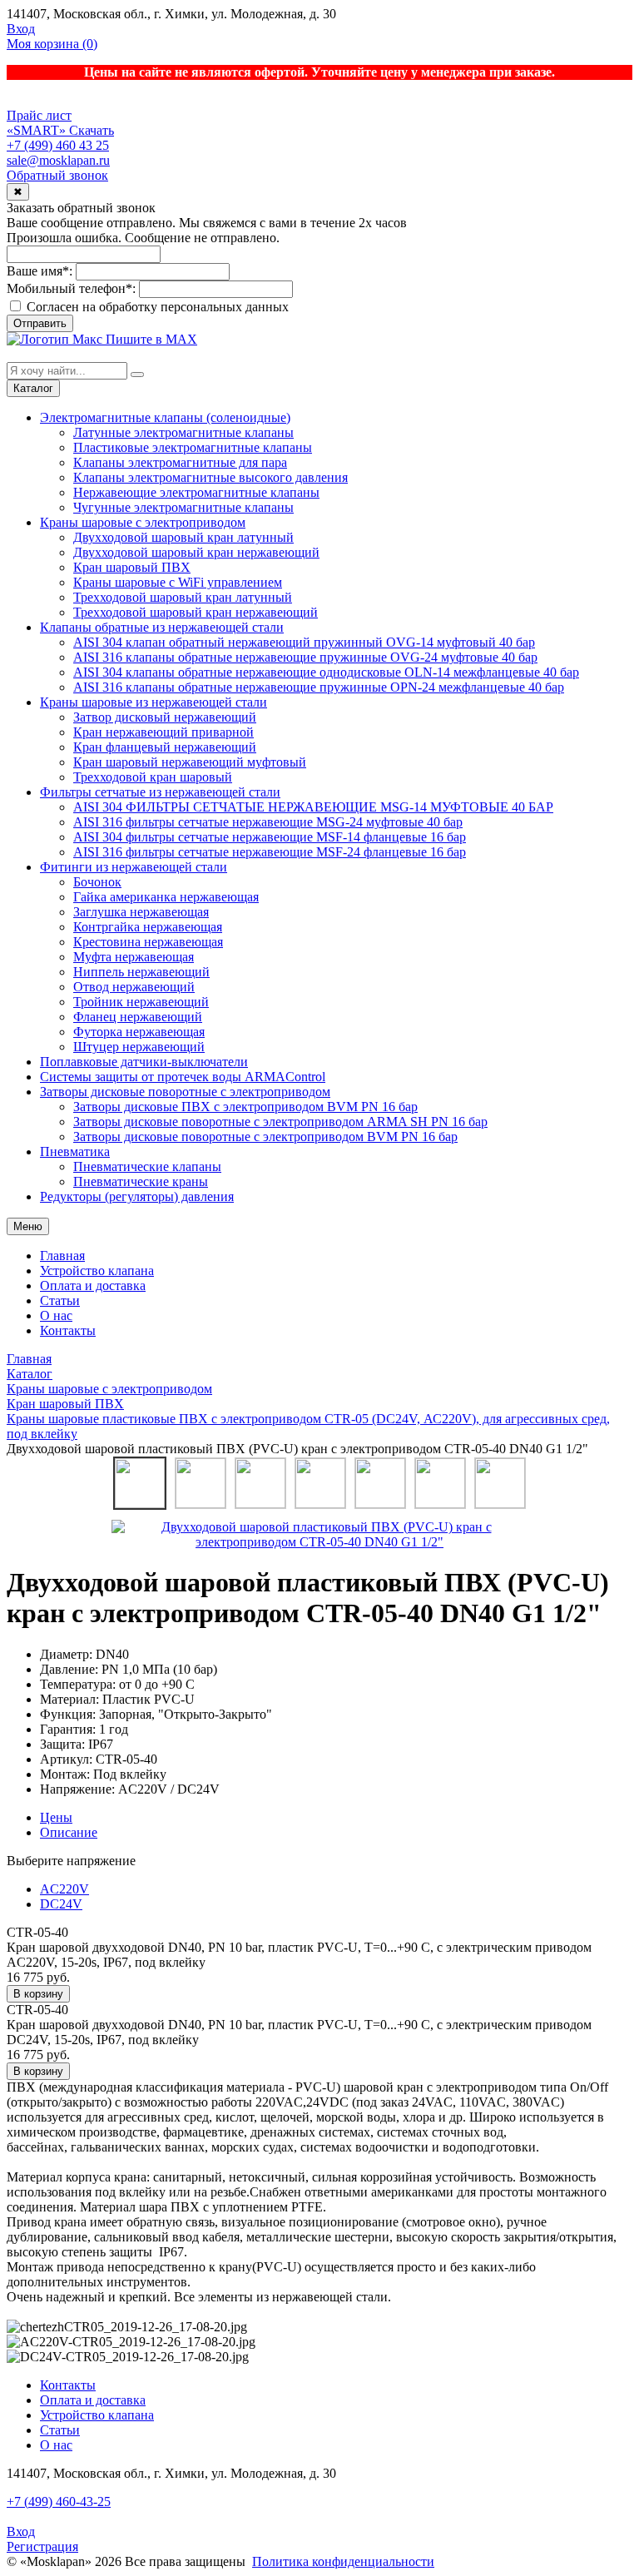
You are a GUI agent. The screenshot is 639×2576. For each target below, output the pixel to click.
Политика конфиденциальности (343, 2561)
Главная (62, 1256)
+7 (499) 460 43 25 (58, 145)
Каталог (33, 388)
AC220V (64, 1889)
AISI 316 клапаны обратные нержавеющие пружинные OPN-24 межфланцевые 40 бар (319, 687)
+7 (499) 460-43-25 (59, 2502)
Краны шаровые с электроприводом (143, 522)
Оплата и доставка (93, 1286)
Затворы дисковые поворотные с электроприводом (185, 1092)
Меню (28, 1226)
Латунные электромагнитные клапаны (183, 432)
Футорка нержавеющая (139, 1032)
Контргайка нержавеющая (148, 927)
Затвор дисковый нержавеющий (165, 717)
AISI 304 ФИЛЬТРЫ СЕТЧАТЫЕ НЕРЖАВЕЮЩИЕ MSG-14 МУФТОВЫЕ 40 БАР (313, 807)
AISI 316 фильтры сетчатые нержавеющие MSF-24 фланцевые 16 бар (270, 852)
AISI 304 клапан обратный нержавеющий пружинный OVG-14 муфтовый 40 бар (304, 642)
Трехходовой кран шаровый (153, 777)
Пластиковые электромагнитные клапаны (193, 447)
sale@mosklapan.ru (58, 160)
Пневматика (75, 1152)
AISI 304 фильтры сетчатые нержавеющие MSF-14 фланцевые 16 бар (270, 837)
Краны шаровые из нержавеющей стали (154, 702)
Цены (56, 1817)
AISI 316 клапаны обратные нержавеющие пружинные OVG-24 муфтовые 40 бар (305, 657)
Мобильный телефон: (71, 288)
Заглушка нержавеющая (141, 912)
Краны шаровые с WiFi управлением (178, 582)
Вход (21, 29)
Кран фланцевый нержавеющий (165, 747)
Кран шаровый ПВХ (132, 567)
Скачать (92, 130)
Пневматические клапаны (147, 1166)
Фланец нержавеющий (138, 1017)
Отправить (40, 323)
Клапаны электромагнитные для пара (180, 462)
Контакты (68, 1330)
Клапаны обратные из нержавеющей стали (162, 627)
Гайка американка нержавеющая (166, 897)
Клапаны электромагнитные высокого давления (211, 477)
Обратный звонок (57, 175)
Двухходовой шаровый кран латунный (183, 537)
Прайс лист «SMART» (39, 123)
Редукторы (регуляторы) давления (137, 1196)
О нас (56, 1315)
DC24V (61, 1904)
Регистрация (42, 2546)
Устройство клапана (97, 1271)
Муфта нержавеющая (134, 957)
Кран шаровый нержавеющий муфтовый (190, 762)
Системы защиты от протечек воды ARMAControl (183, 1077)
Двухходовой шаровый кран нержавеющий (196, 552)
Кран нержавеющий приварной (163, 732)
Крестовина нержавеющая (148, 942)
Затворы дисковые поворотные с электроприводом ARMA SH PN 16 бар (280, 1122)
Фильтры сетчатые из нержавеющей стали (160, 792)
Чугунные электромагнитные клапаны (183, 507)
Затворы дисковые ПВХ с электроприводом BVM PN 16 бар (245, 1107)
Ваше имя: (40, 271)
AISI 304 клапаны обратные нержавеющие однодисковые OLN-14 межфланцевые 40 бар (326, 672)
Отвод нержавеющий (134, 987)
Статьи (60, 1300)
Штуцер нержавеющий (139, 1047)
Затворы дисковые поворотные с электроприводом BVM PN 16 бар (265, 1137)
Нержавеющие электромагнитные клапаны (196, 492)
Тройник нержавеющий (141, 1002)
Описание (69, 1832)
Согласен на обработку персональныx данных (156, 307)
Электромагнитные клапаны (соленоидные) (165, 417)
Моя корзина (52, 44)
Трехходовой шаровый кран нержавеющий (196, 612)
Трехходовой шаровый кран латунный (183, 597)
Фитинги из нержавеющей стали (134, 867)
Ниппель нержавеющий (141, 972)
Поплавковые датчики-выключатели (144, 1062)
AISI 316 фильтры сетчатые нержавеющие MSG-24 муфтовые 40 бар (268, 822)
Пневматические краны (141, 1181)
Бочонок (97, 882)
